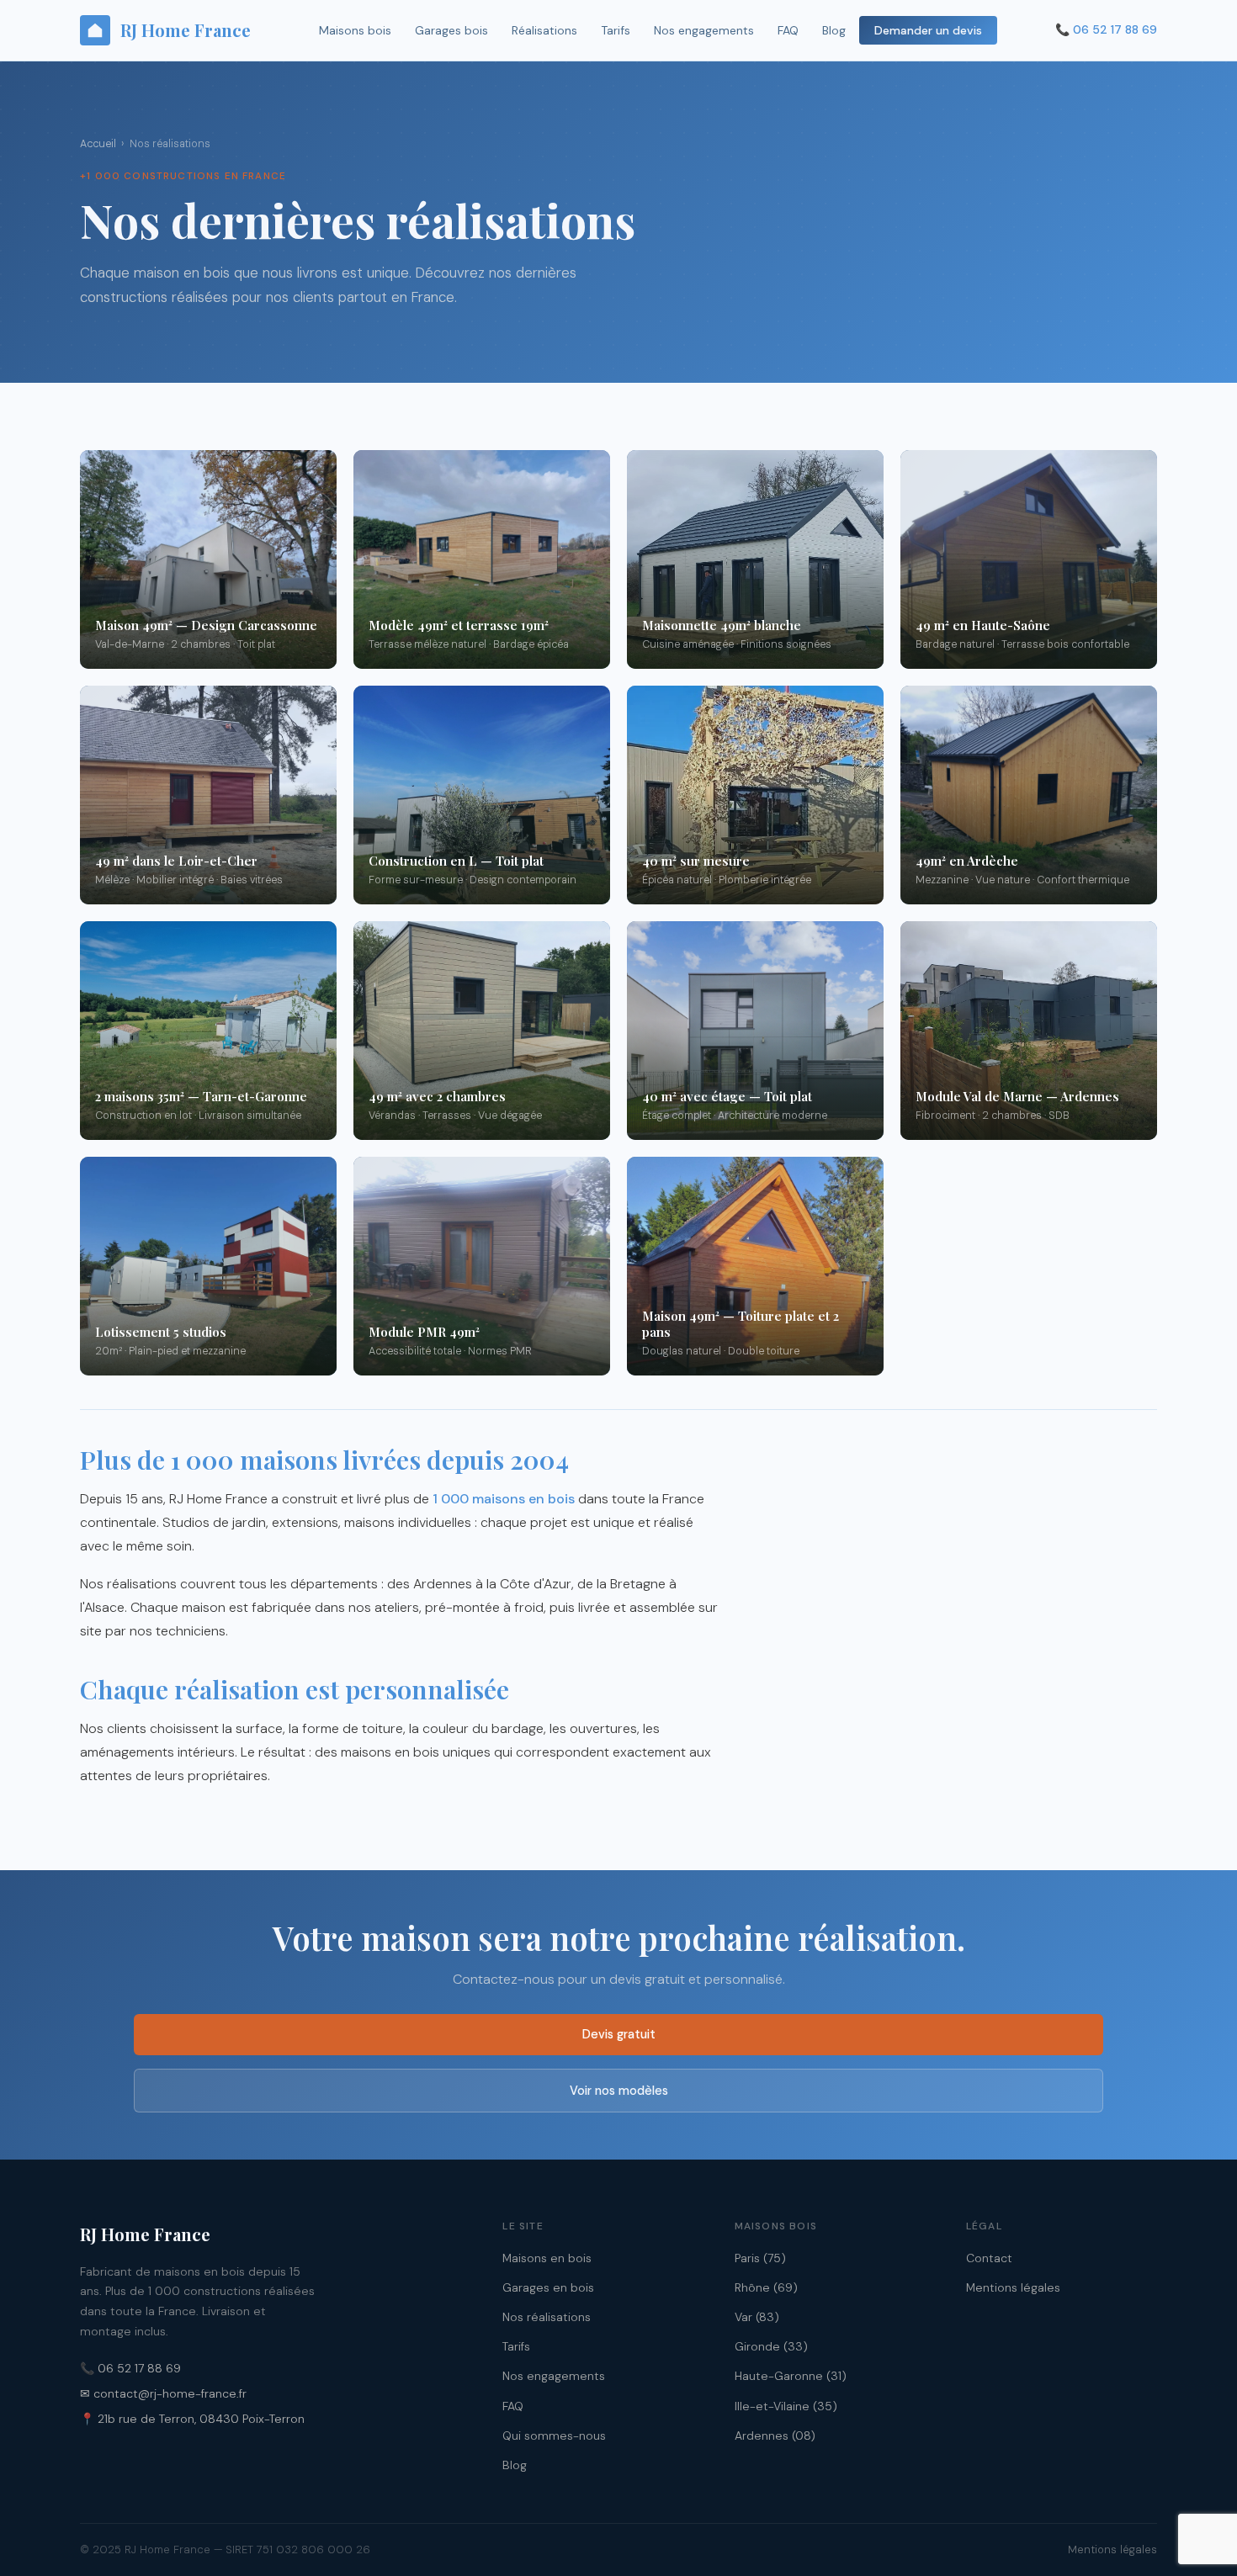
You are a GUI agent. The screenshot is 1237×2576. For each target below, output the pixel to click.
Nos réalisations (547, 2317)
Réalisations (544, 30)
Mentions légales (1013, 2287)
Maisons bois (355, 30)
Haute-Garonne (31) (791, 2376)
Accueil (98, 144)
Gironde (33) (771, 2346)
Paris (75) (760, 2258)
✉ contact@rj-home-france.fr (163, 2393)
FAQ (788, 30)
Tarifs (616, 30)
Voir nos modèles (619, 2091)
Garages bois (451, 30)
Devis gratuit (619, 2034)
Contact (989, 2258)
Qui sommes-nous (554, 2436)
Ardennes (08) (775, 2436)
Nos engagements (704, 30)
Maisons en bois (547, 2258)
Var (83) (757, 2317)
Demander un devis (928, 30)
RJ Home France (186, 30)
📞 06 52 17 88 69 (130, 2368)
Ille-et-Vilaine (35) (786, 2406)
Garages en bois (548, 2287)
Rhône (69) (766, 2287)
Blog (834, 30)
